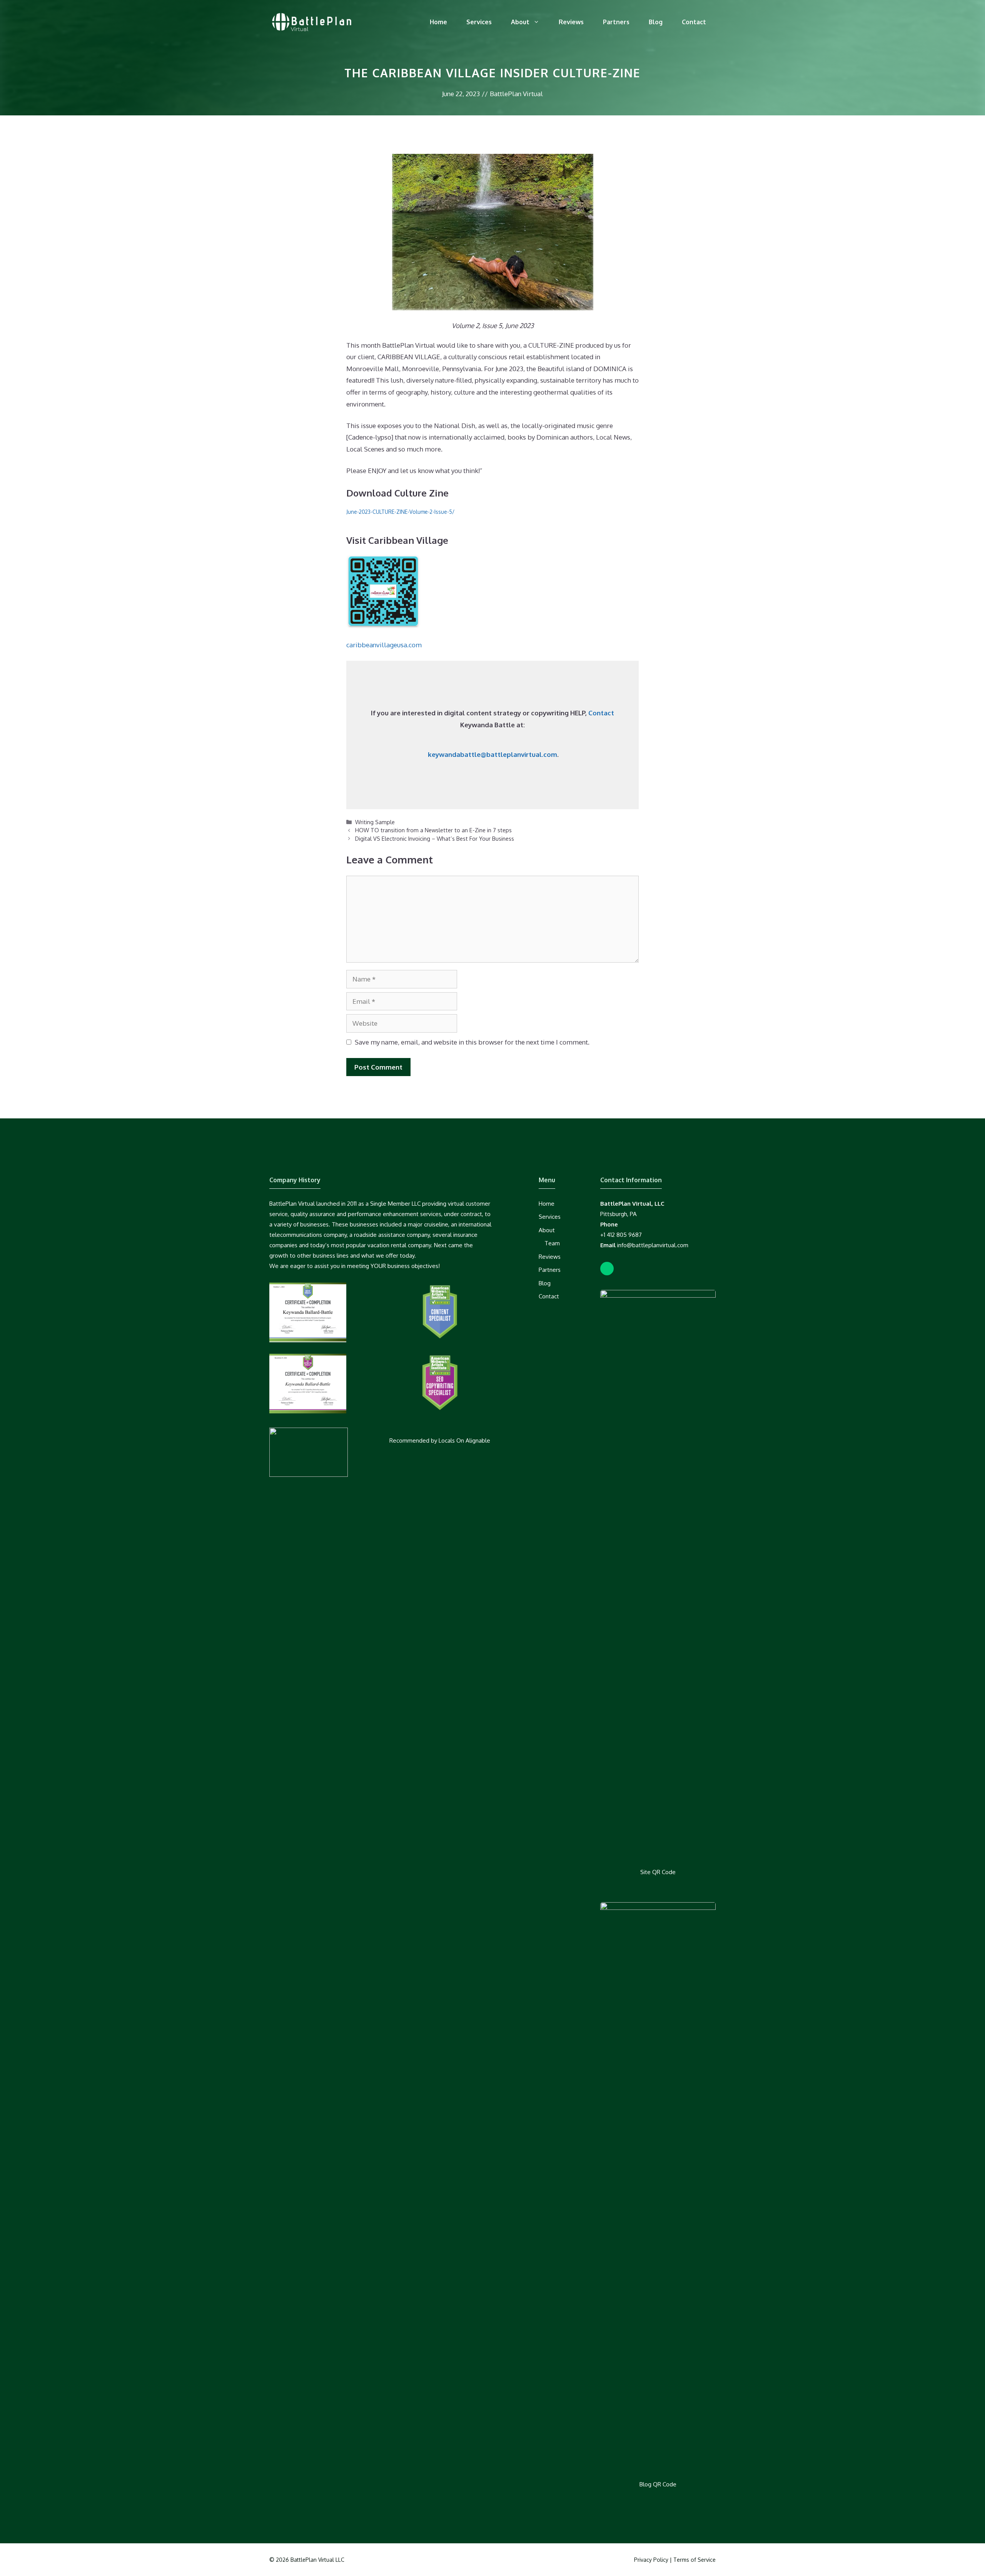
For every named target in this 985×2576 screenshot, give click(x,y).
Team (552, 1243)
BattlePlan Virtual (516, 94)
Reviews (571, 22)
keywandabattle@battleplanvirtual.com (492, 754)
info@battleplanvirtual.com (653, 1245)
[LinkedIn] (607, 1269)
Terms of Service (695, 2560)
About (520, 22)
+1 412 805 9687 (621, 1235)
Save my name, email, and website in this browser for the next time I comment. (472, 1042)
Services (479, 22)
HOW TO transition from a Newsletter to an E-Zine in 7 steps (433, 830)
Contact (694, 22)
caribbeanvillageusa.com (384, 645)
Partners (616, 22)
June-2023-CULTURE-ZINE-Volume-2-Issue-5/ (400, 512)
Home (438, 22)
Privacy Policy (651, 2560)
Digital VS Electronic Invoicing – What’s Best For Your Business (435, 838)
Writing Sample (375, 822)
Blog (656, 22)
